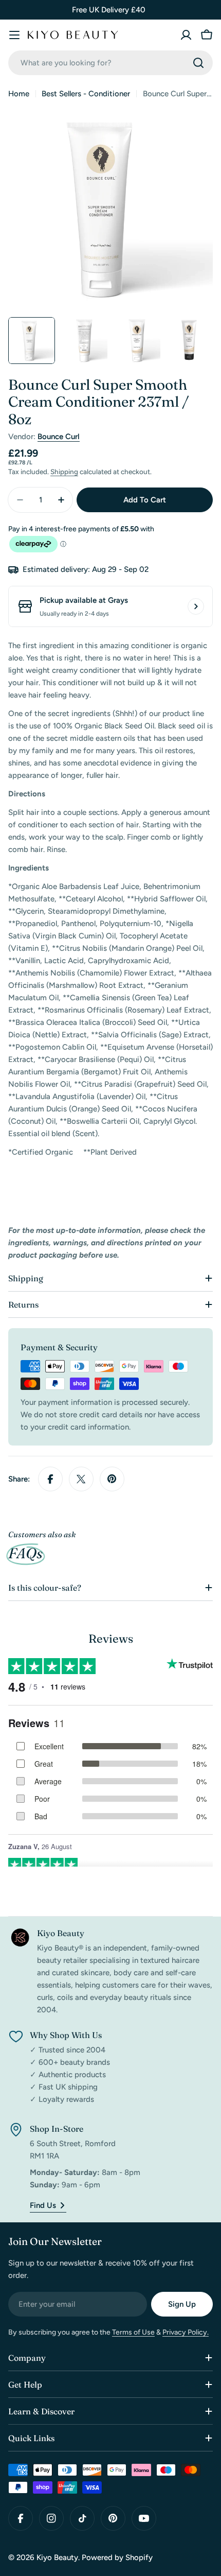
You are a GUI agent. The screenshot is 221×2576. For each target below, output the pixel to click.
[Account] (186, 35)
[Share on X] (81, 1479)
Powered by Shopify (117, 2557)
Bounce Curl (59, 437)
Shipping (64, 472)
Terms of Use (133, 2332)
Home (19, 94)
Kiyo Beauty (57, 2557)
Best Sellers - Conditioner (86, 94)
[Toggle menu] (14, 35)
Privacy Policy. (186, 2332)
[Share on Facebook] (50, 1479)
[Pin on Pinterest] (112, 1479)
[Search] (198, 63)
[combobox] (110, 63)
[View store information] (196, 606)
